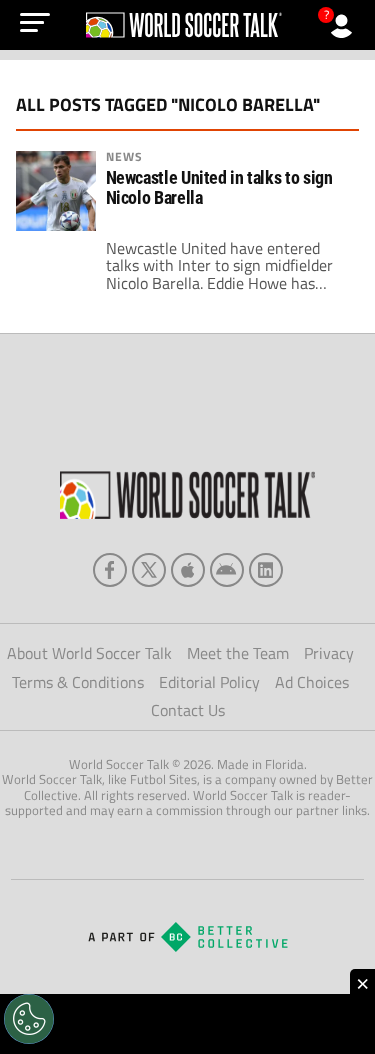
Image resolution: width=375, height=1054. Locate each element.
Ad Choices (312, 682)
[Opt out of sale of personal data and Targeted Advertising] (29, 1019)
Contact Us (188, 710)
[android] (227, 570)
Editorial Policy (209, 682)
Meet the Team (238, 653)
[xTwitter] (149, 570)
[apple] (188, 570)
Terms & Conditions (78, 682)
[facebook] (110, 570)
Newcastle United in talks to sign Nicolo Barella (219, 188)
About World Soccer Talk (89, 653)
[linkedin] (266, 570)
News (124, 157)
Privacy (329, 653)
